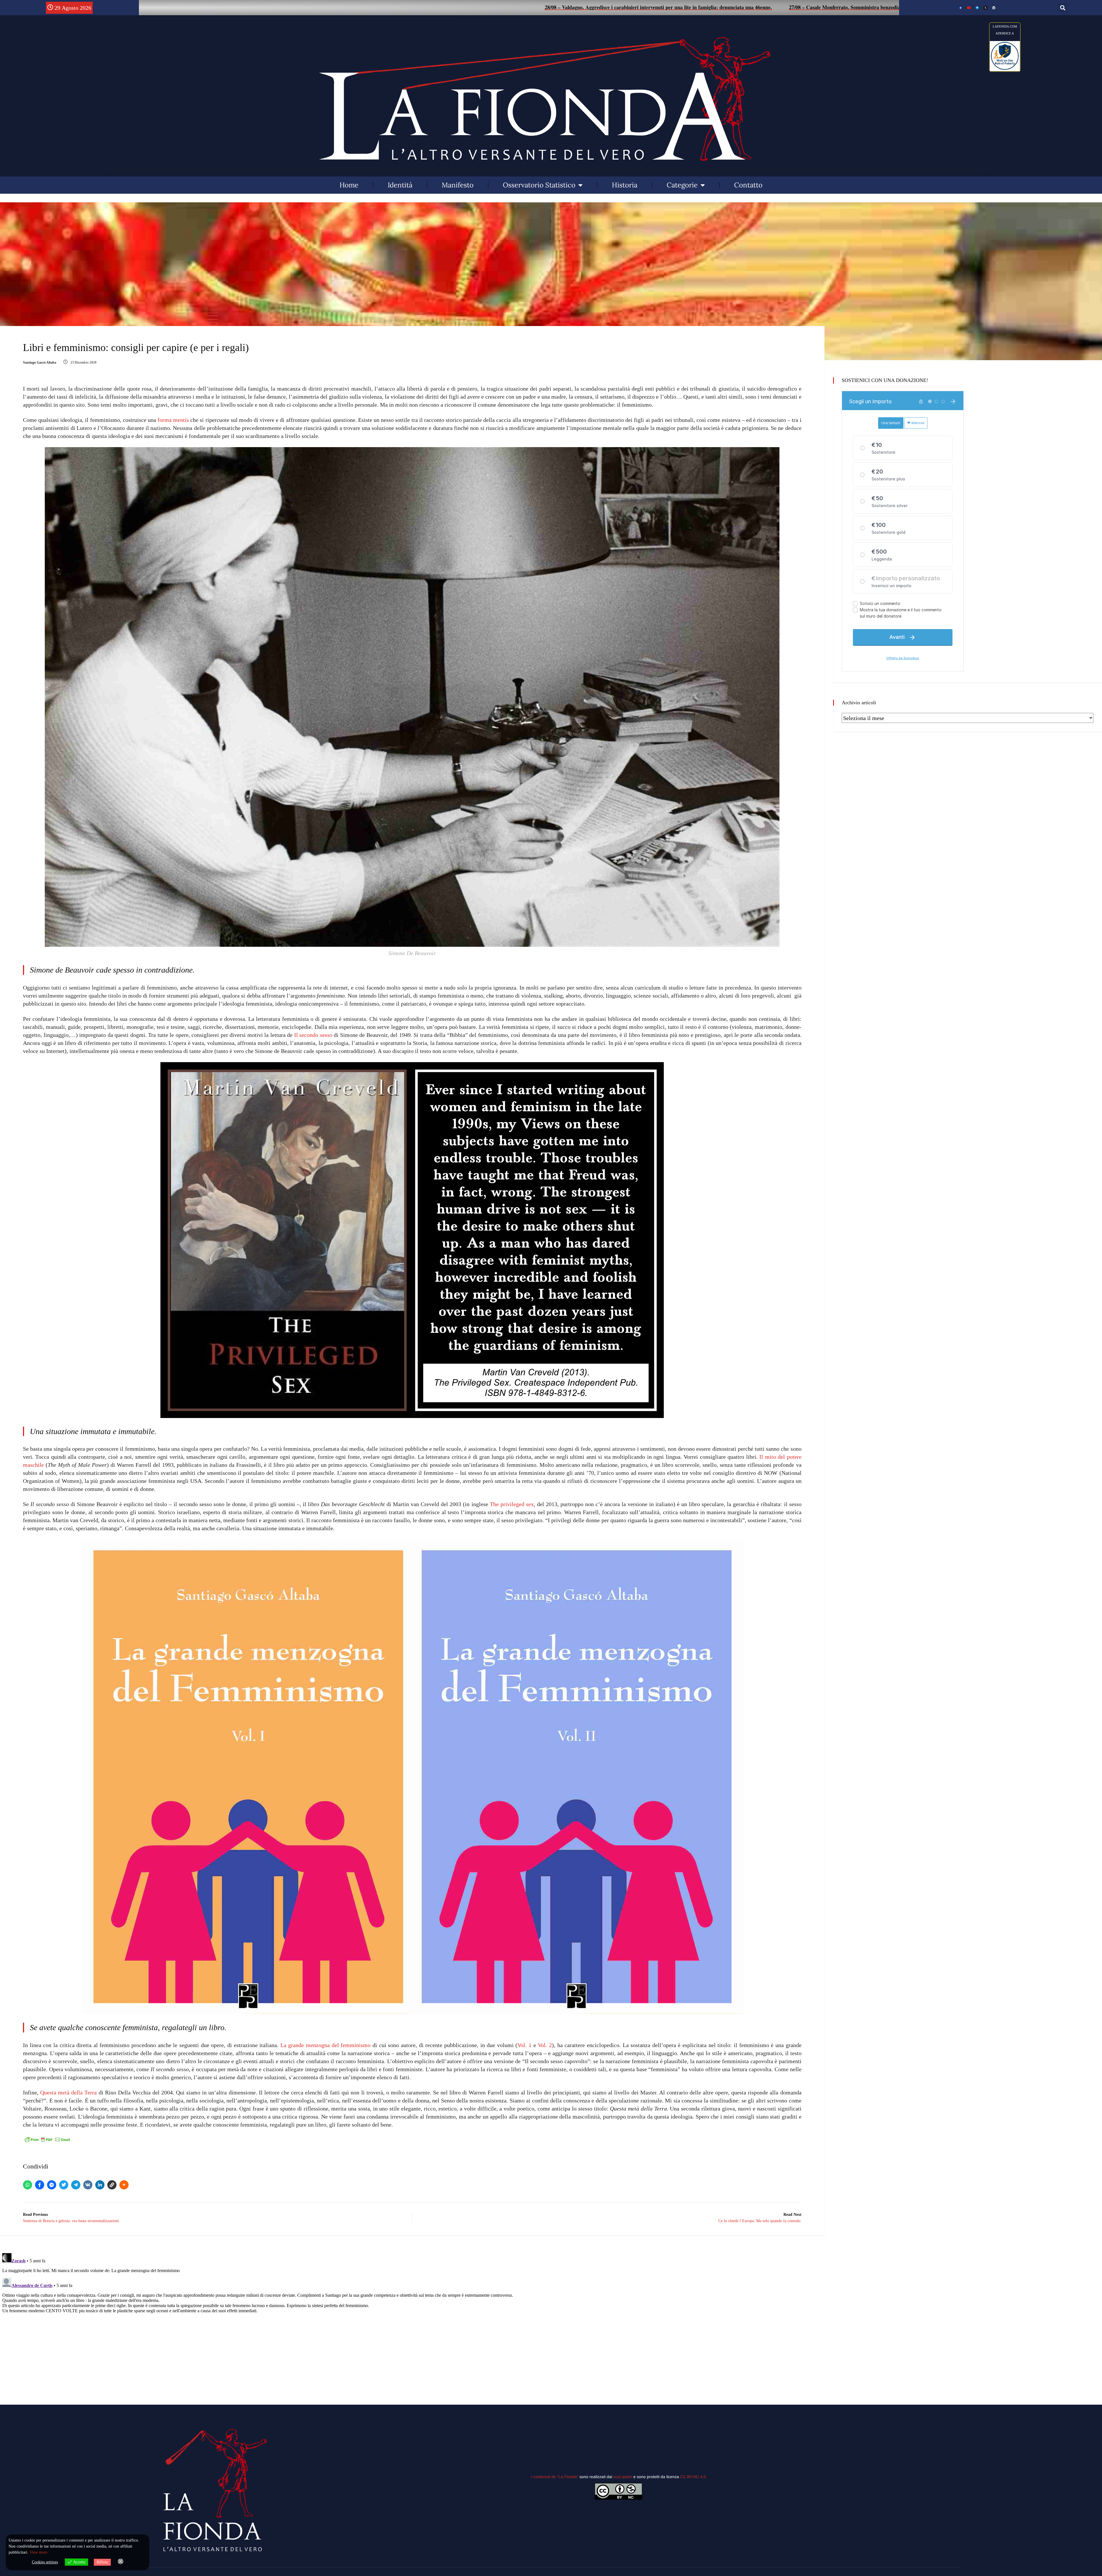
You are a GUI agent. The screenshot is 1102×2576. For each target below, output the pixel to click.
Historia (625, 185)
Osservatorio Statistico (539, 185)
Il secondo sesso (313, 1035)
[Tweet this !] (64, 2185)
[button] (1063, 8)
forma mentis (173, 420)
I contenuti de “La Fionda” (555, 2477)
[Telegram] (76, 2185)
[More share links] (124, 2185)
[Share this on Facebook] (40, 2185)
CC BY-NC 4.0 (693, 2477)
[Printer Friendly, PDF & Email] (47, 2139)
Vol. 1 (524, 2045)
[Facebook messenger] (52, 2185)
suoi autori (623, 2477)
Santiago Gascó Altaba (40, 362)
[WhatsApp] (28, 2185)
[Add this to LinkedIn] (100, 2185)
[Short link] (112, 2185)
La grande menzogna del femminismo (326, 2045)
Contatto (748, 185)
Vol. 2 (545, 2045)
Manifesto (458, 185)
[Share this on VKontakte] (88, 2185)
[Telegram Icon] (977, 8)
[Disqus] (412, 2323)
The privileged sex (512, 1504)
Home (349, 185)
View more (38, 2552)
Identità (400, 185)
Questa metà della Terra (69, 2092)
